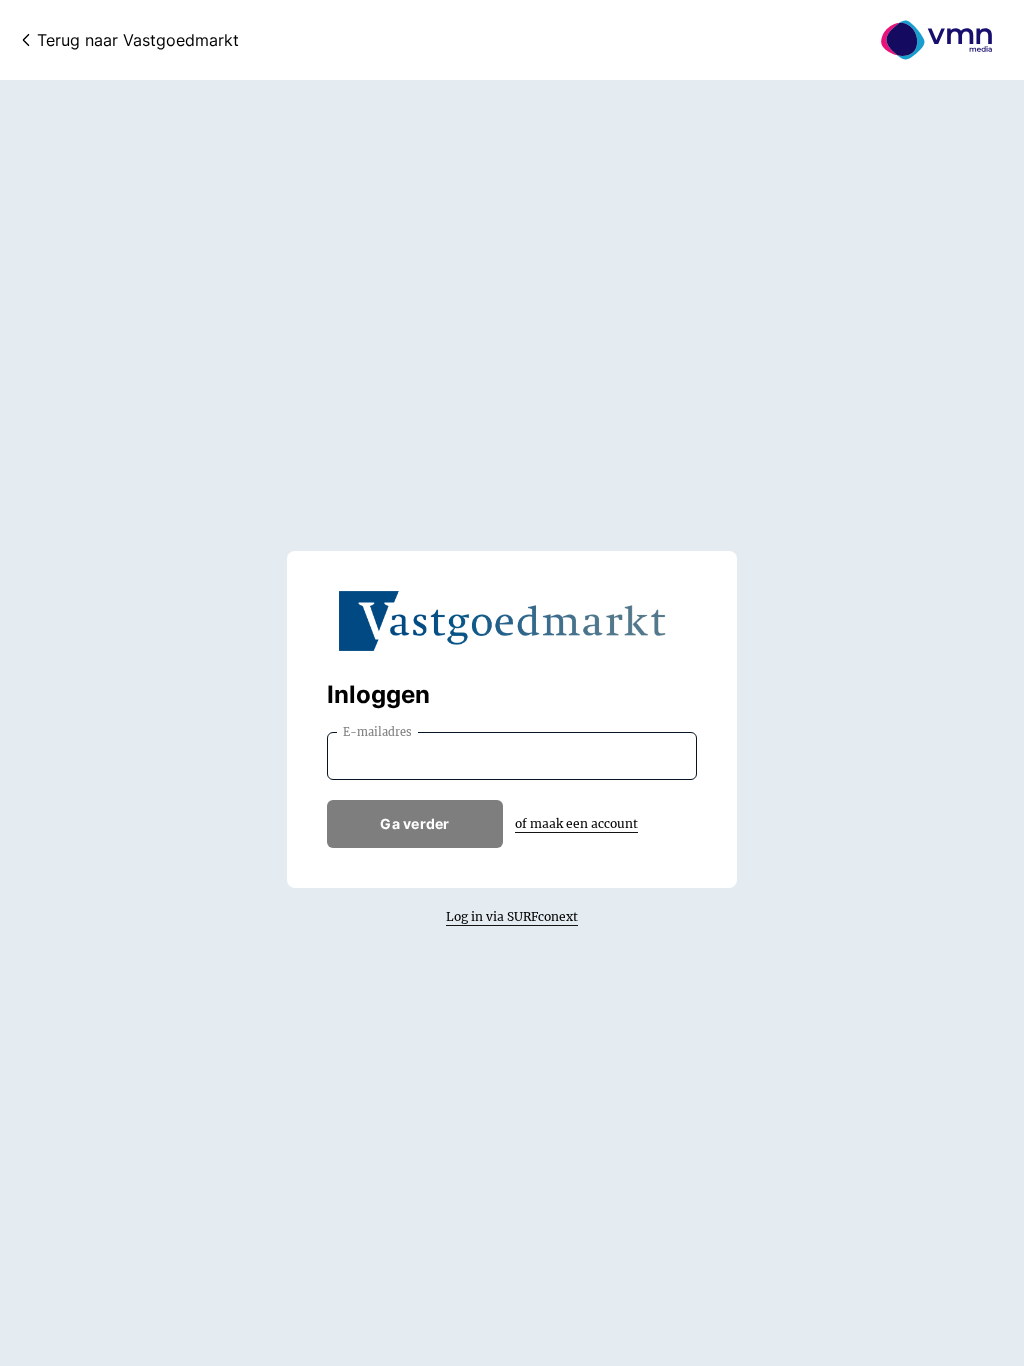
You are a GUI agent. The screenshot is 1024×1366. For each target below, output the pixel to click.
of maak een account (576, 823)
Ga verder (415, 823)
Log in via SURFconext (512, 916)
